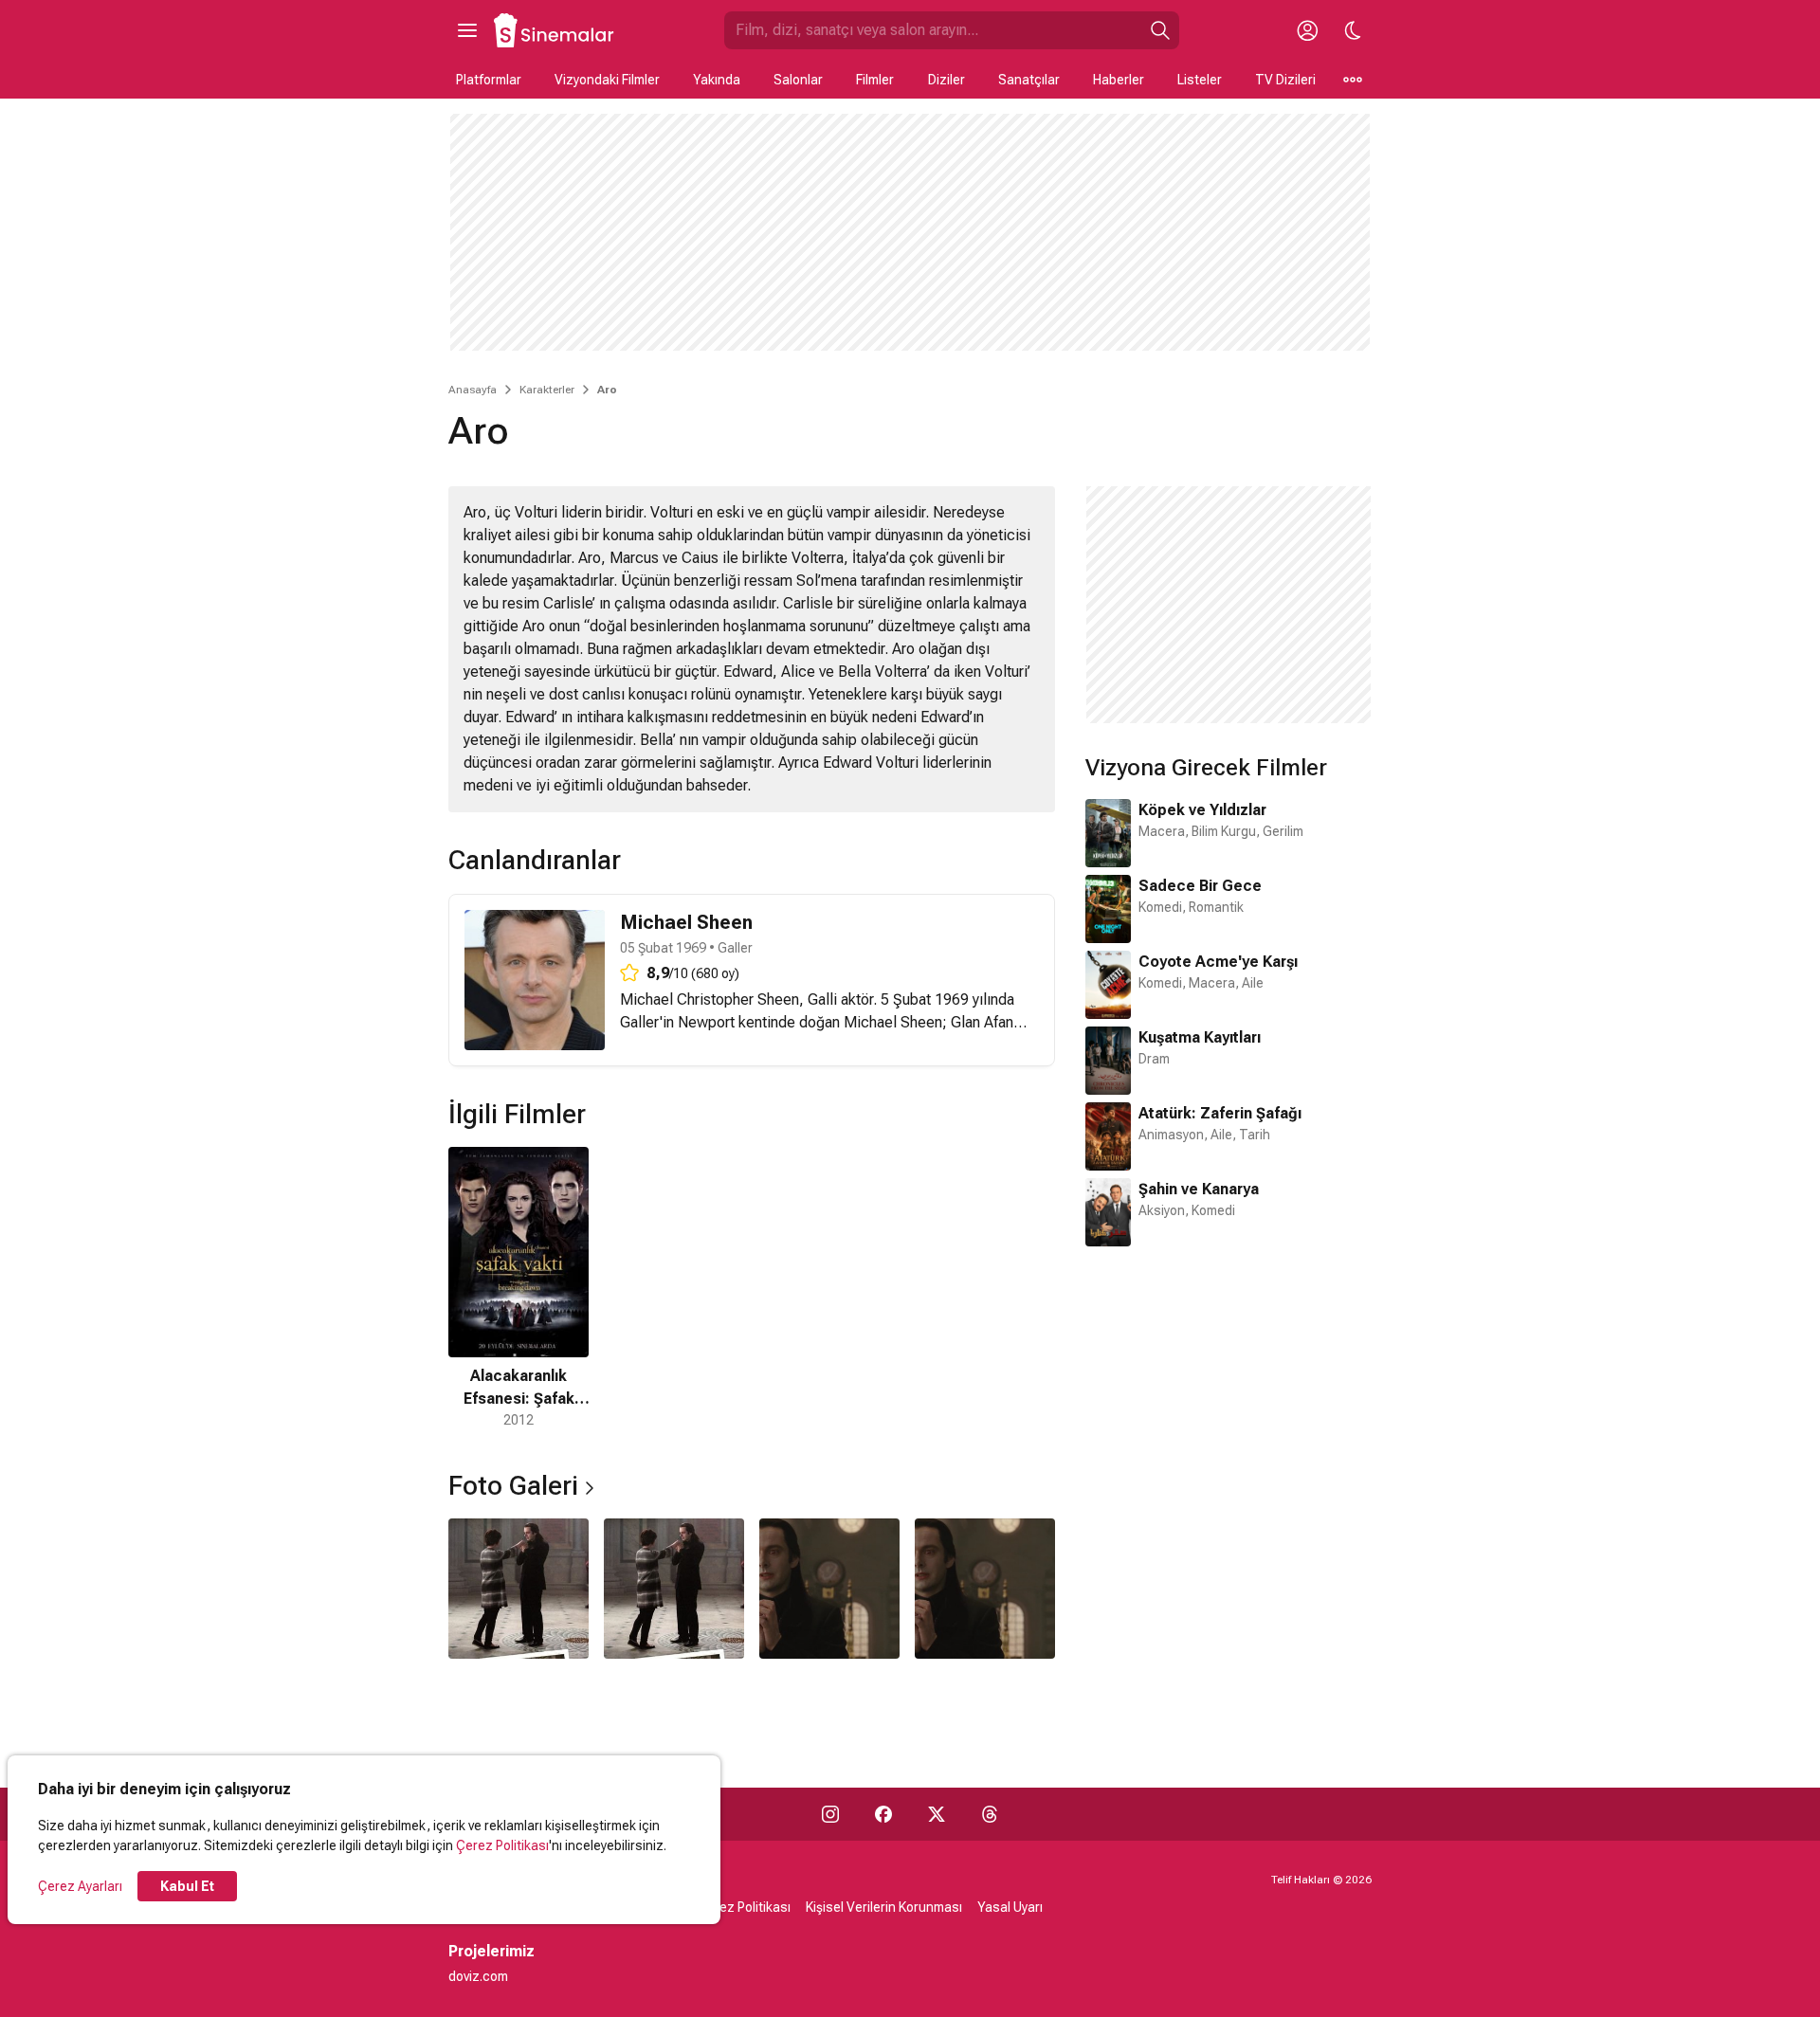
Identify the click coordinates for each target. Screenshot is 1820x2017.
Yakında (717, 80)
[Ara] (1160, 30)
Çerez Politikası (502, 1845)
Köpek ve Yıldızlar (1202, 810)
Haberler (1119, 80)
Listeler (1200, 80)
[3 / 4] (829, 1589)
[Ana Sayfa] (555, 30)
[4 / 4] (985, 1589)
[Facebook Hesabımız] (883, 1814)
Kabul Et (187, 1886)
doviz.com (478, 1976)
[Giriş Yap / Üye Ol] (1307, 30)
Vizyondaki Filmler (607, 80)
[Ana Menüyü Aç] (467, 30)
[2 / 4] (674, 1589)
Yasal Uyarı (1010, 1907)
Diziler (946, 80)
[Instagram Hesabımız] (830, 1814)
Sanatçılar (1029, 80)
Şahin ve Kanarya (1199, 1189)
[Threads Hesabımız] (990, 1814)
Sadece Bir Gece (1200, 886)
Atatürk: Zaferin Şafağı (1220, 1113)
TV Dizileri (1285, 80)
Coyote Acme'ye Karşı (1218, 962)
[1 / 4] (519, 1589)
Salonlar (798, 80)
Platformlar (489, 80)
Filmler (875, 80)
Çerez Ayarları (80, 1886)
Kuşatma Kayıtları (1200, 1037)
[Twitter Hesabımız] (937, 1814)
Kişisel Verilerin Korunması (884, 1907)
